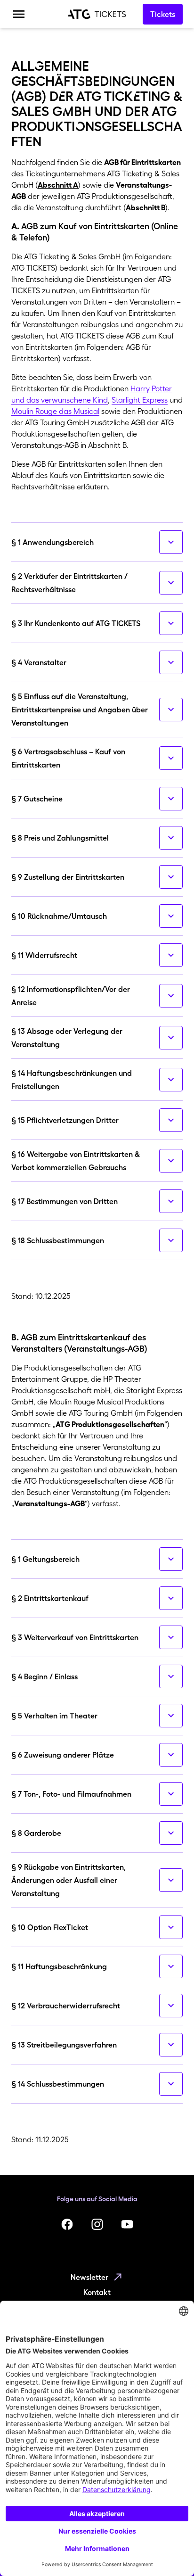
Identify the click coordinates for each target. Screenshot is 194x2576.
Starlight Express (140, 400)
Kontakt (97, 2292)
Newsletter (89, 2277)
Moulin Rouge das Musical (55, 411)
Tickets (163, 14)
